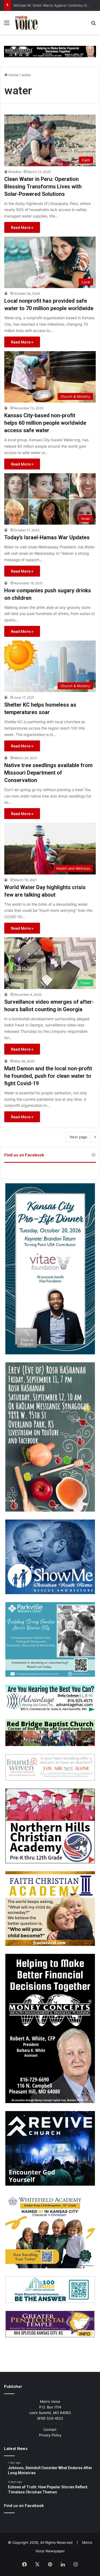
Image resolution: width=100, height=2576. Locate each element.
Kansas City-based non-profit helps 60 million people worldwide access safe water (45, 423)
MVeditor (15, 172)
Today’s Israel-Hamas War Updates (47, 537)
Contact (50, 2429)
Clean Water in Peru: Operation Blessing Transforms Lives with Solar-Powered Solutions (43, 187)
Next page (79, 1137)
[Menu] (7, 25)
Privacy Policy (50, 2435)
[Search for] (93, 25)
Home (13, 75)
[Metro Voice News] (26, 23)
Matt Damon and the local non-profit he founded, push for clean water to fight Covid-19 (48, 1076)
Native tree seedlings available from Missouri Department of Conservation (48, 773)
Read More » (22, 227)
